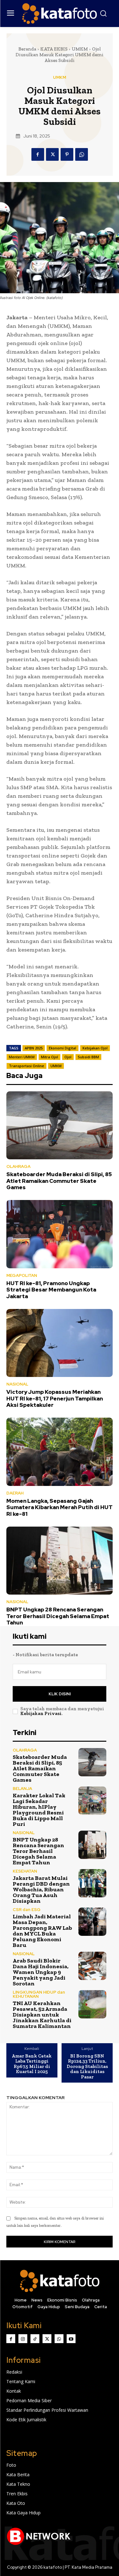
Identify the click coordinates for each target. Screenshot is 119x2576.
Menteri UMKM (22, 1057)
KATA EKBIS (54, 49)
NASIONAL (17, 1384)
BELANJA (22, 1789)
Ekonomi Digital (63, 1048)
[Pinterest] (67, 154)
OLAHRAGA (18, 1166)
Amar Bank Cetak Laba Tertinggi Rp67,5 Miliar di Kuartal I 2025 (32, 2064)
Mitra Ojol (50, 1057)
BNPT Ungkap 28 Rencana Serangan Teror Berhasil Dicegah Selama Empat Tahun (58, 1616)
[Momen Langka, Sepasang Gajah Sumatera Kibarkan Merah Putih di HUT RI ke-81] (60, 1452)
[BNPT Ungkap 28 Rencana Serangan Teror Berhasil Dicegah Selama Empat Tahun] (60, 1561)
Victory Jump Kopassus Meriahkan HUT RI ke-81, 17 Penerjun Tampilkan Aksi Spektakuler (55, 1398)
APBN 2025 (34, 1048)
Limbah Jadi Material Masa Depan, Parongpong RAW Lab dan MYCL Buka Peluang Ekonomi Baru (42, 1931)
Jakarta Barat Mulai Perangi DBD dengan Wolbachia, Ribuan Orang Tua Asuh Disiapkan (41, 1889)
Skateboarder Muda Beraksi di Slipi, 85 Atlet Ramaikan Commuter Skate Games (59, 1181)
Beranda (27, 49)
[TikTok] (35, 2339)
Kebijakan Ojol (95, 1048)
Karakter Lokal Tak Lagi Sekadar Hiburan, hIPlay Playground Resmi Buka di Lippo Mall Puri (39, 1810)
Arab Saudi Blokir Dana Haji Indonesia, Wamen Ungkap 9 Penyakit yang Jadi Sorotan (41, 1972)
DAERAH (15, 1493)
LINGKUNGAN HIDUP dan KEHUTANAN (39, 1994)
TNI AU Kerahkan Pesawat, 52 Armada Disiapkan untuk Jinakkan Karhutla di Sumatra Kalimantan (42, 2015)
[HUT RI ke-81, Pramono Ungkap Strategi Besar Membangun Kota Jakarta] (60, 1234)
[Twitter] (52, 154)
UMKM (80, 49)
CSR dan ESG (27, 1910)
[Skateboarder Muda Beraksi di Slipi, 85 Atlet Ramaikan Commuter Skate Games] (60, 1125)
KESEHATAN (25, 1871)
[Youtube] (71, 2339)
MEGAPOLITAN (22, 1275)
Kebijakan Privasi (41, 1713)
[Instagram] (23, 2339)
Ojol (68, 1057)
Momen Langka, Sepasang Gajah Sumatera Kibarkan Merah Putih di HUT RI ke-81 (60, 1507)
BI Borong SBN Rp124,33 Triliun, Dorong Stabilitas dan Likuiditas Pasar (87, 2067)
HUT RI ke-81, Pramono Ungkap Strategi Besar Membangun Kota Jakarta (51, 1290)
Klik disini (60, 1694)
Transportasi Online (26, 1066)
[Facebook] (38, 154)
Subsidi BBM (88, 1057)
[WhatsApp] (82, 154)
